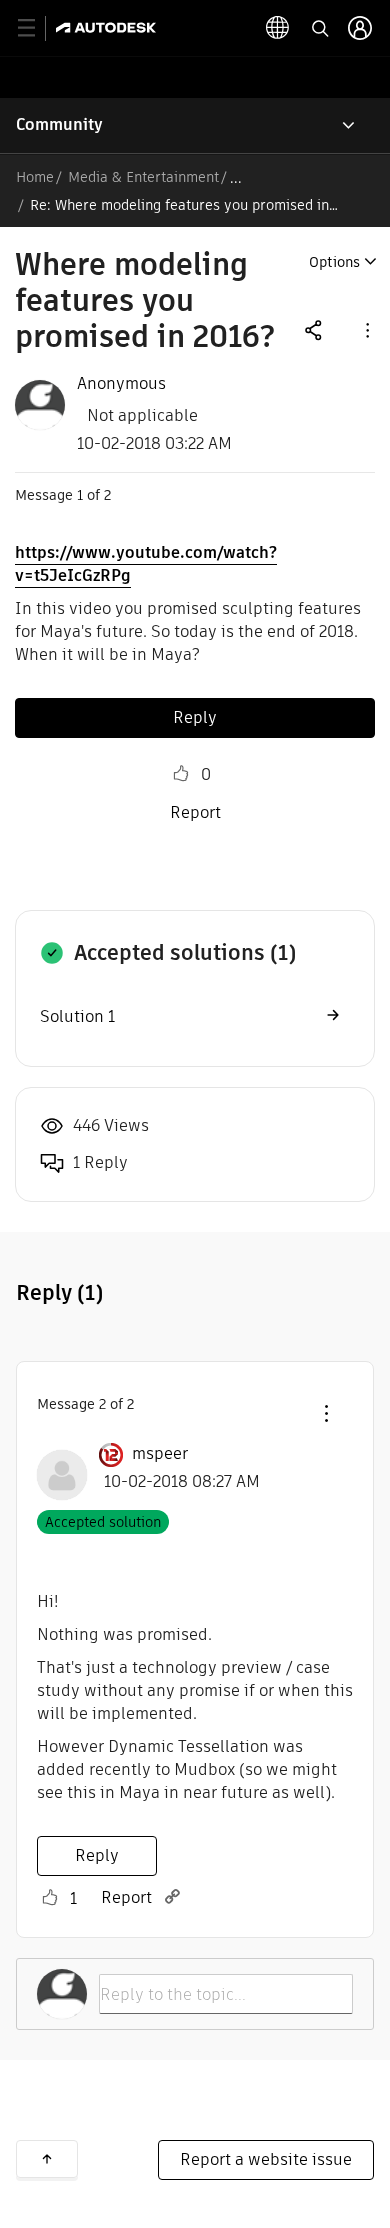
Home (35, 177)
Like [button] (181, 774)
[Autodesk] (108, 27)
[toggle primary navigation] (37, 28)
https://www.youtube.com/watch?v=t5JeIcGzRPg (146, 564)
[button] (366, 329)
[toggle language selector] (278, 28)
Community (59, 124)
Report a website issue (266, 2159)
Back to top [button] (47, 2159)
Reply (195, 717)
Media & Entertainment (143, 177)
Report (195, 812)
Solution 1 (77, 1016)
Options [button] (334, 262)
